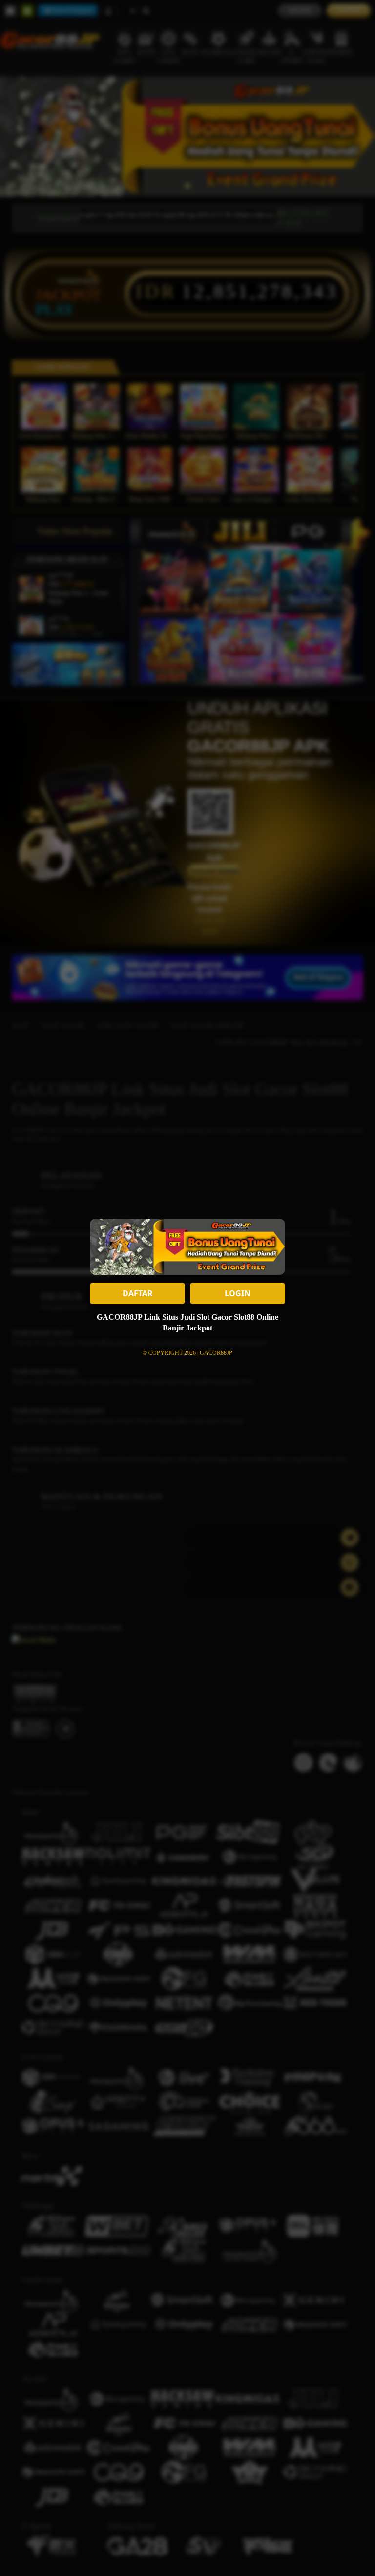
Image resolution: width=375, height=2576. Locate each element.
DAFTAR (138, 1293)
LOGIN (238, 1293)
